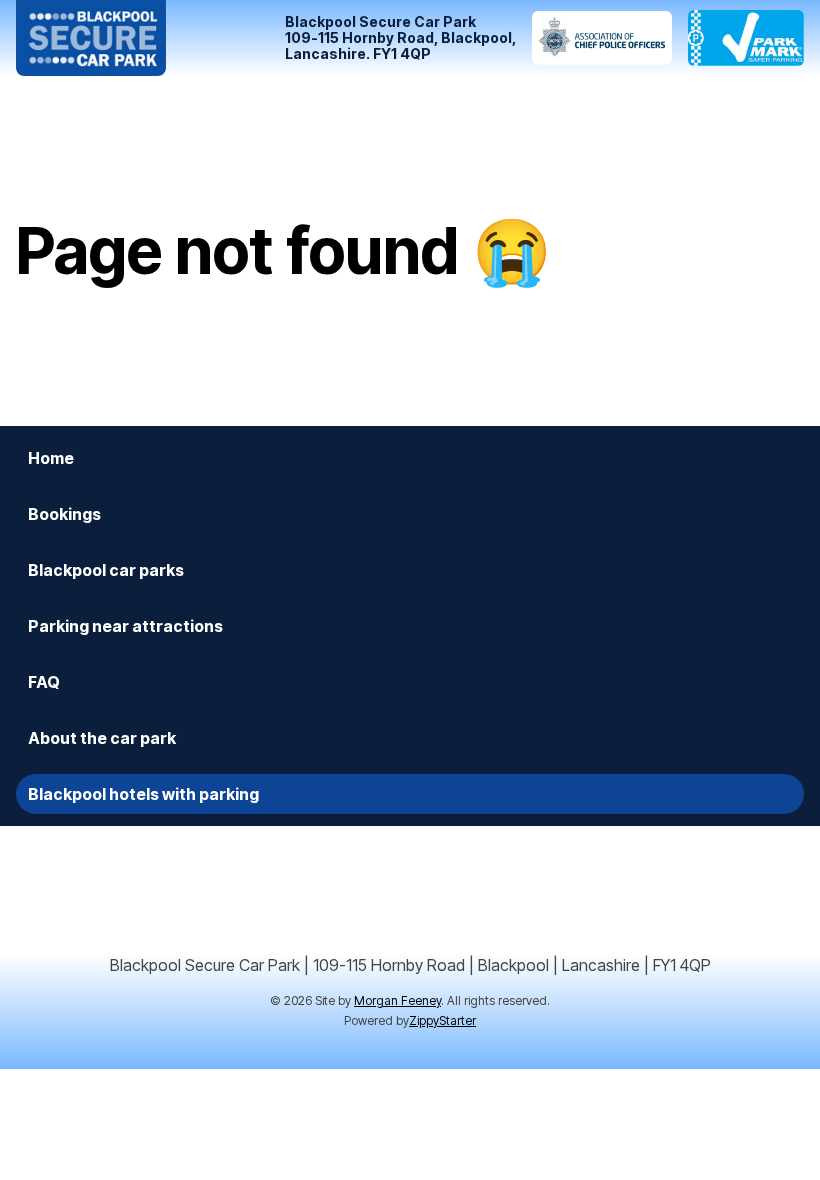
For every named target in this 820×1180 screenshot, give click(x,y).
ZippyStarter (442, 1020)
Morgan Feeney (397, 1000)
